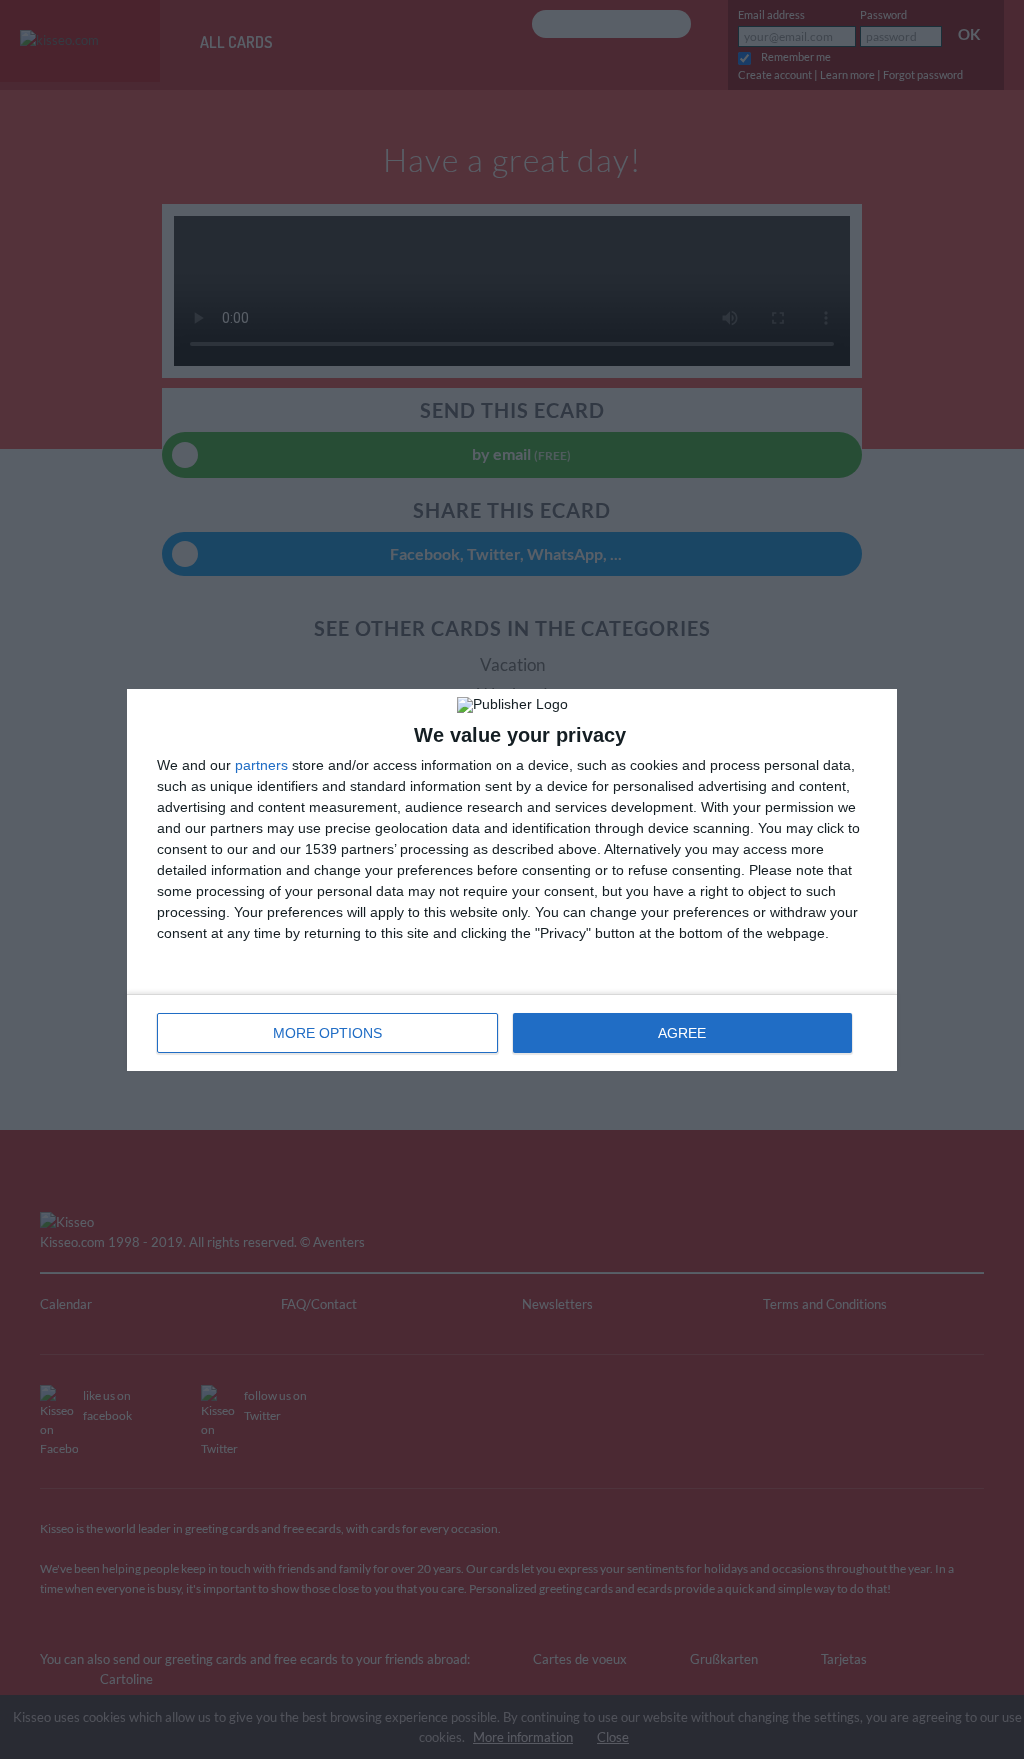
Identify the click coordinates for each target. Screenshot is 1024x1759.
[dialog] (512, 880)
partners (261, 765)
